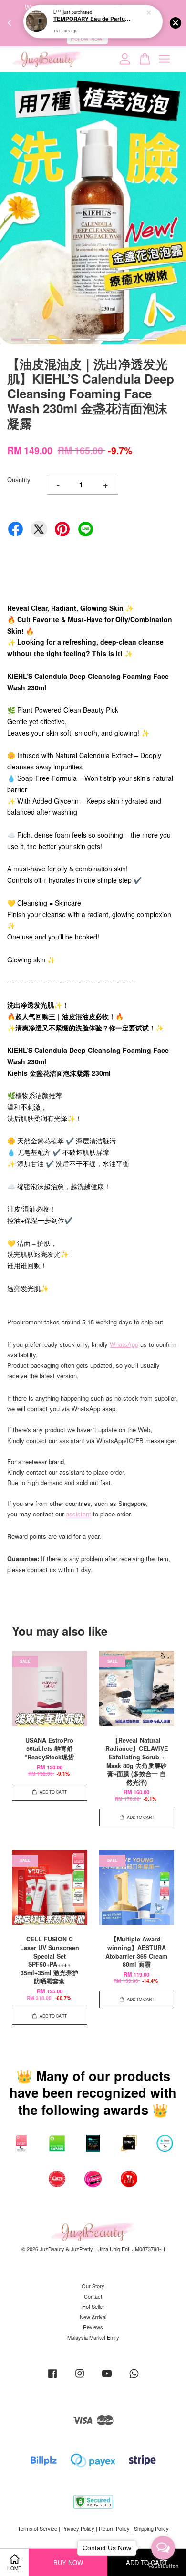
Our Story (93, 2286)
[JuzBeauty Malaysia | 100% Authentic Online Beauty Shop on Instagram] (80, 2378)
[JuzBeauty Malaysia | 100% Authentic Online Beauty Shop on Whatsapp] (134, 2378)
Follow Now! (87, 38)
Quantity (19, 480)
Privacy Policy (78, 2528)
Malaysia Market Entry (93, 2337)
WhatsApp (124, 1344)
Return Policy (114, 2528)
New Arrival (93, 2317)
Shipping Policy (151, 2528)
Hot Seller (93, 2306)
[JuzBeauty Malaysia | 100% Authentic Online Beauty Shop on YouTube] (107, 2378)
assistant (78, 1514)
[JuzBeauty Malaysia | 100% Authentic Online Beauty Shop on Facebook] (52, 2378)
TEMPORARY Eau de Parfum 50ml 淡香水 (93, 20)
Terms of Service (37, 2528)
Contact (93, 2296)
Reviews (93, 2327)
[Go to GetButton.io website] (163, 2566)
